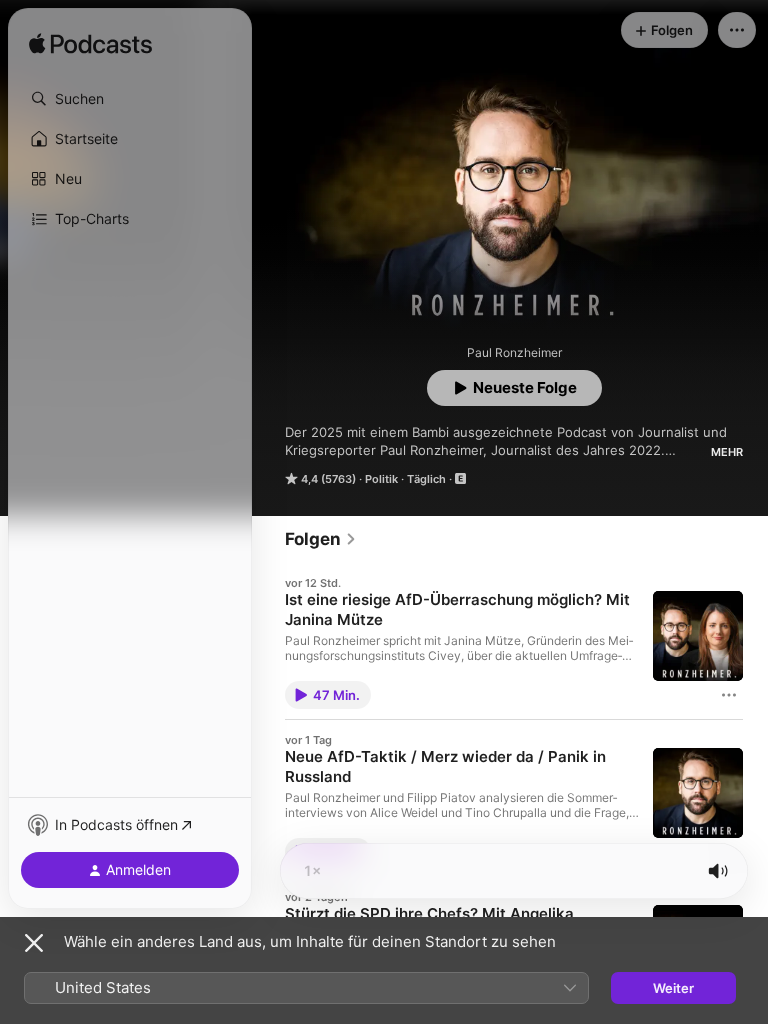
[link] (321, 539)
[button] (130, 99)
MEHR (727, 452)
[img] (90, 45)
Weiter (673, 988)
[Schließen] (34, 943)
